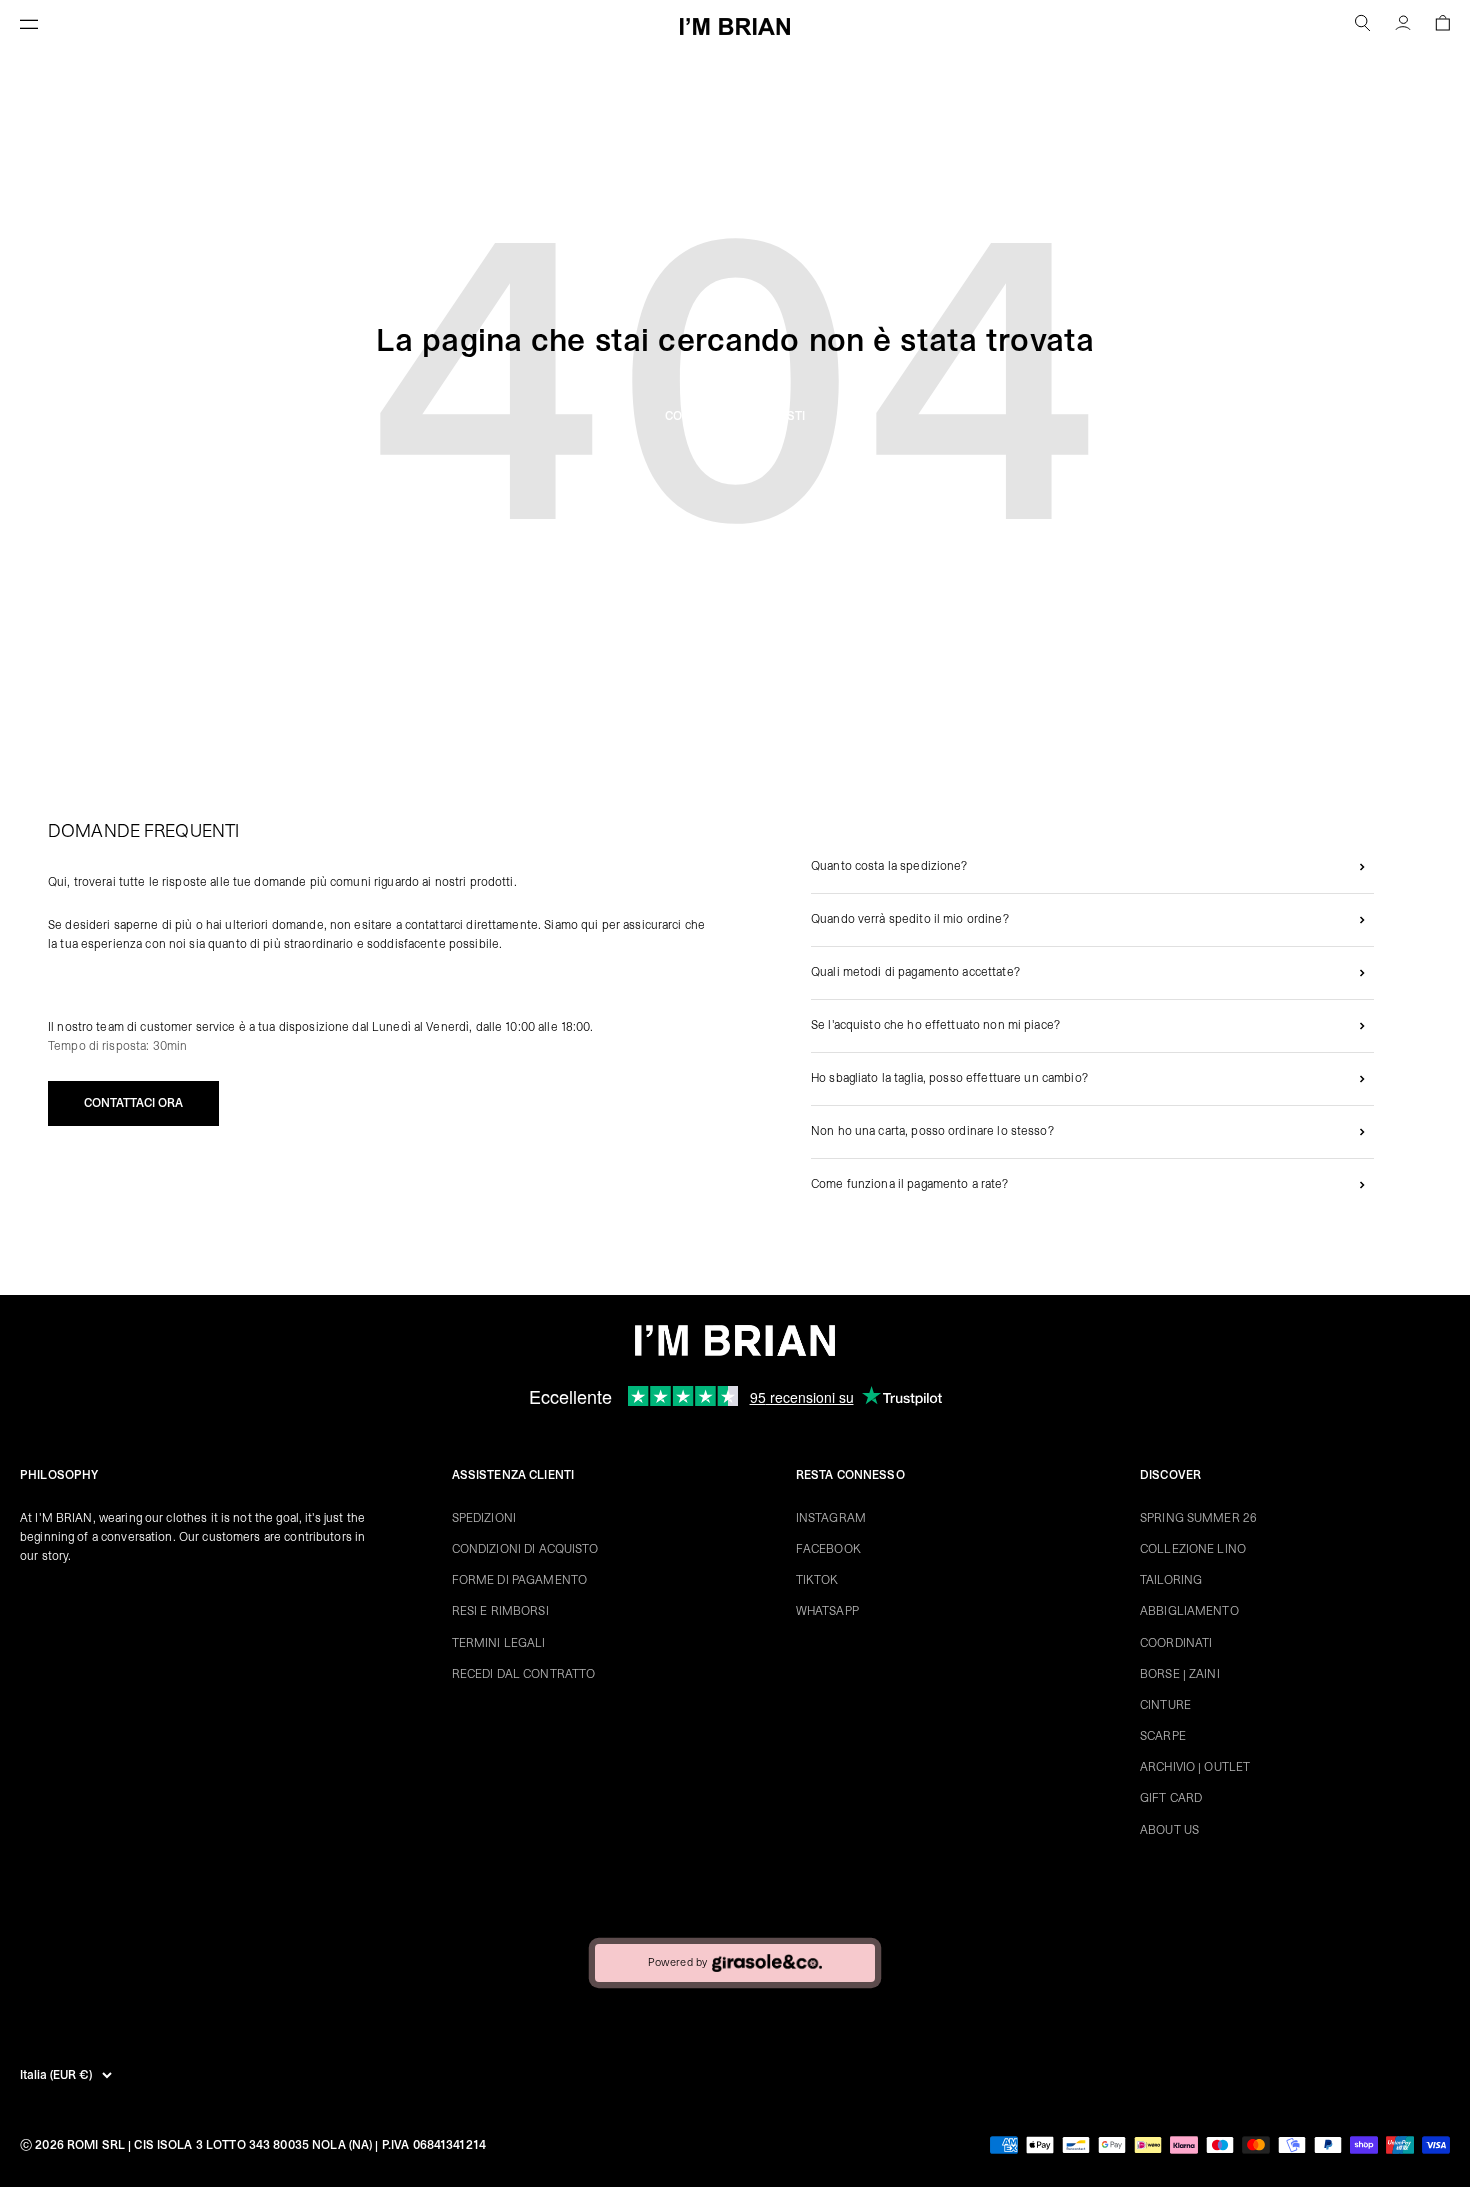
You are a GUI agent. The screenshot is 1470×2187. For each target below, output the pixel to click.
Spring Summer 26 (1198, 1518)
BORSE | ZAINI (1180, 1674)
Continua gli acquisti (735, 416)
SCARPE (1163, 1736)
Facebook (828, 1549)
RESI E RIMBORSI (500, 1611)
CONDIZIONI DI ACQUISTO (525, 1549)
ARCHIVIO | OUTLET (1195, 1767)
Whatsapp (827, 1611)
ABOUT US (1169, 1830)
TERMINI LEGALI (499, 1643)
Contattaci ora (133, 1103)
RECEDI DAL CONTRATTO (524, 1674)
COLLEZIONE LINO (1193, 1549)
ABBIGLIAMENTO (1189, 1611)
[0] (1442, 26)
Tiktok (817, 1580)
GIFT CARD (1171, 1798)
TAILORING (1171, 1580)
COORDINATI (1176, 1643)
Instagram (831, 1518)
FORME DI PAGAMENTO (519, 1580)
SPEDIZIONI (484, 1518)
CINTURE (1165, 1705)
